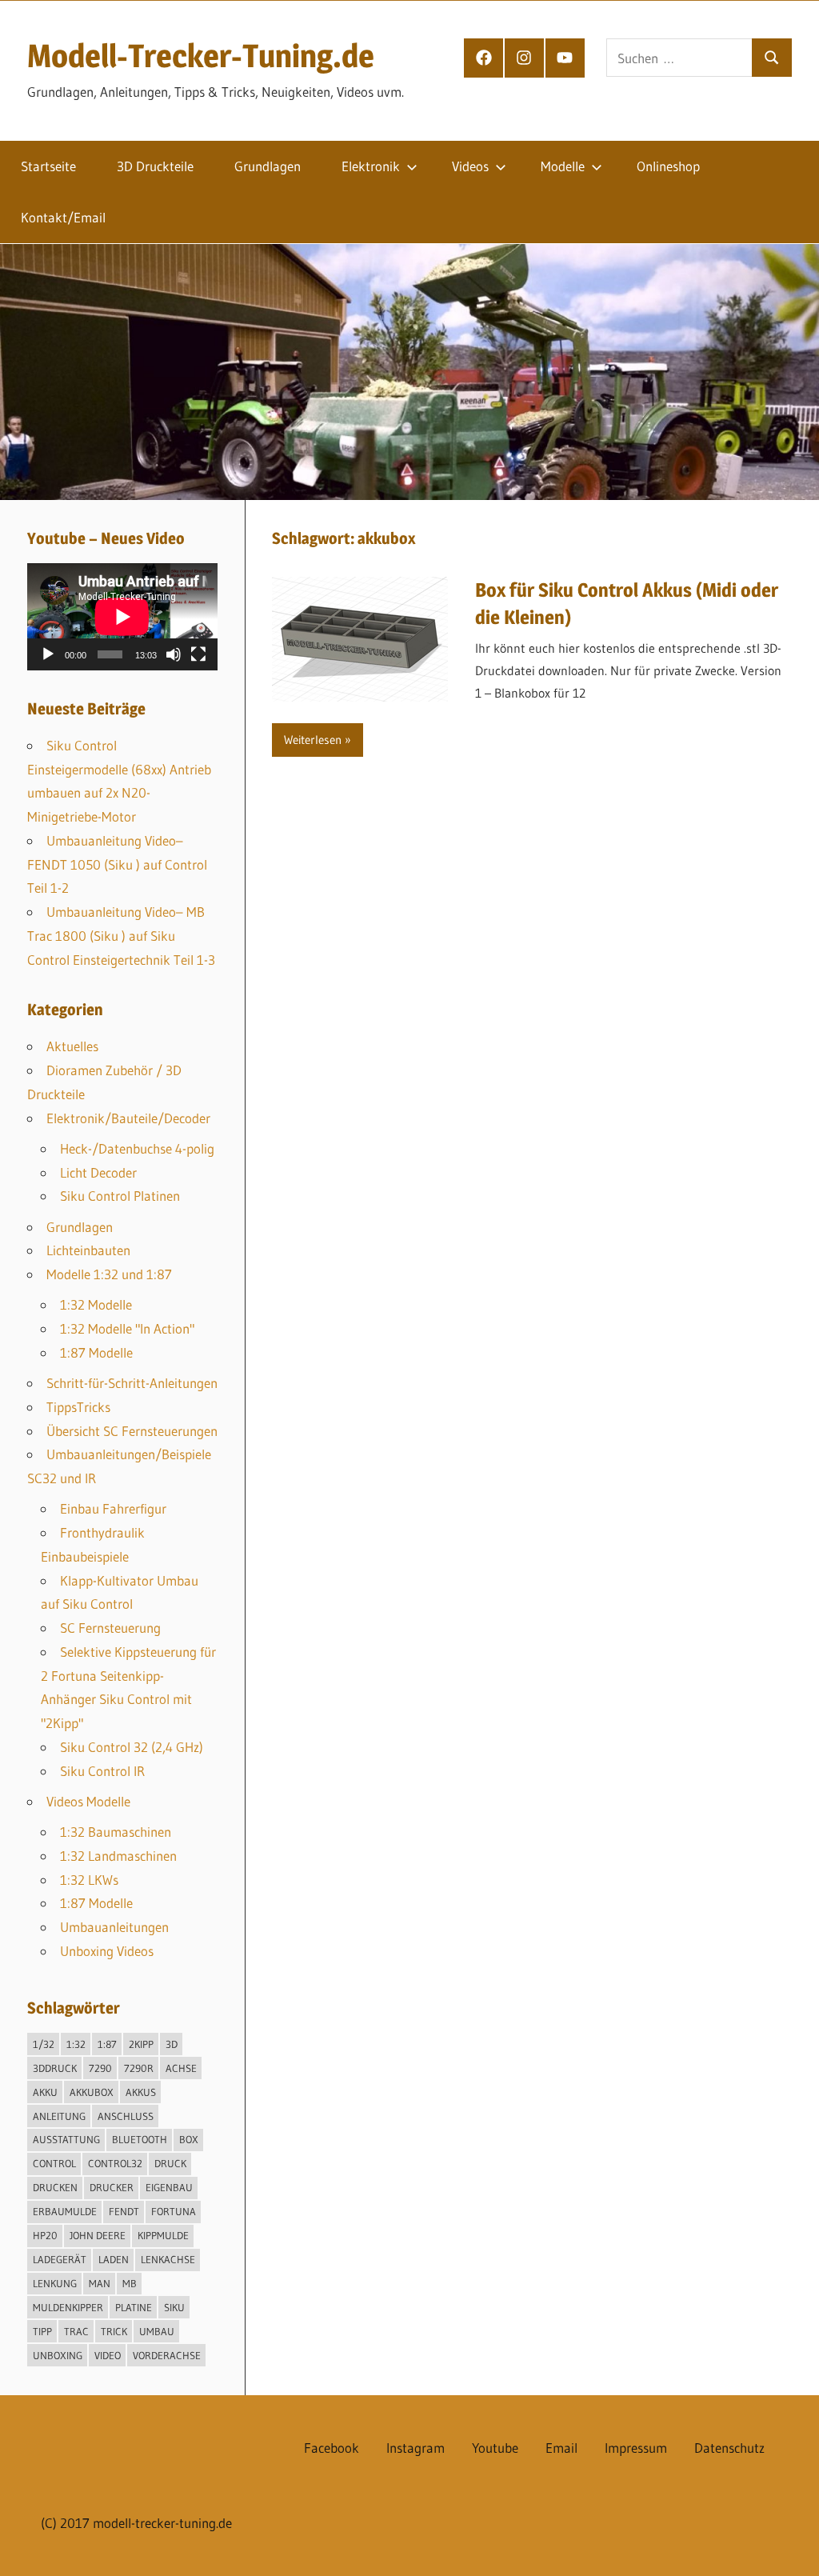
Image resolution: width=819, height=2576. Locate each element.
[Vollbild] (198, 654)
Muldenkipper (68, 2307)
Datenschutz (729, 2448)
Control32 (115, 2163)
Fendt (124, 2211)
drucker (112, 2187)
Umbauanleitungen (114, 1927)
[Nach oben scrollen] (793, 2550)
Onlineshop (668, 166)
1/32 (44, 2044)
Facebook (332, 2448)
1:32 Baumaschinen (116, 1832)
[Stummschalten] (174, 654)
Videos (470, 166)
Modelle (563, 166)
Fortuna (174, 2211)
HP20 (45, 2235)
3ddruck (55, 2068)
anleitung (59, 2116)
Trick (114, 2331)
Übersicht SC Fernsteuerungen (132, 1431)
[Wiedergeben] (48, 654)
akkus (141, 2092)
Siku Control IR (102, 1771)
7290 (100, 2068)
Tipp (42, 2331)
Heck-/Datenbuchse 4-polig (137, 1148)
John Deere (98, 2235)
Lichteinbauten (88, 1250)
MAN (100, 2283)
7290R (139, 2068)
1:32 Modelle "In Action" (127, 1328)
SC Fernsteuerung (110, 1628)
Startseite (48, 166)
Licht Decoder (98, 1172)
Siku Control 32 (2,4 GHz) (132, 1747)
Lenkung (55, 2283)
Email (561, 2448)
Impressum (636, 2448)
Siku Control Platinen (120, 1196)
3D (172, 2044)
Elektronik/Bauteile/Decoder (128, 1118)
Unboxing (58, 2355)
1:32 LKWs (89, 1880)
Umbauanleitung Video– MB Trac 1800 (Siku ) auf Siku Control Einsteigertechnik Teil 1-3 (121, 936)
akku (45, 2092)
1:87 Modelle (96, 1352)
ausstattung (66, 2139)
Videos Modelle (88, 1801)
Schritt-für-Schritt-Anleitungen (132, 1383)
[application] (122, 617)
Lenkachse (168, 2259)
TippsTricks (78, 1407)
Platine (134, 2307)
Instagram (415, 2448)
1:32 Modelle (96, 1304)
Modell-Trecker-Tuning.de (201, 56)
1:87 (107, 2044)
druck (170, 2163)
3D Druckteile (155, 166)
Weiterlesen (313, 740)
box (189, 2139)
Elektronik (371, 166)
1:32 (76, 2044)
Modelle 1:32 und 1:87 (109, 1274)
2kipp (141, 2044)
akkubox (92, 2092)
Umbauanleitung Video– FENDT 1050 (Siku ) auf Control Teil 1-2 (117, 864)
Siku (174, 2307)
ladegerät (60, 2259)
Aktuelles (72, 1046)
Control (54, 2163)
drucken (55, 2187)
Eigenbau (169, 2187)
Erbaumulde (65, 2211)
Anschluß (126, 2116)
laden (114, 2259)
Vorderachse (167, 2355)
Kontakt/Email (63, 217)
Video (108, 2355)
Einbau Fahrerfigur (113, 1508)
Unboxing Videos (107, 1951)
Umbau (157, 2331)
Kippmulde (163, 2235)
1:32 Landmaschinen (118, 1856)
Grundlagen (268, 166)
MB (130, 2283)
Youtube (495, 2448)
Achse (181, 2068)
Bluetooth (140, 2139)
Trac (76, 2331)
